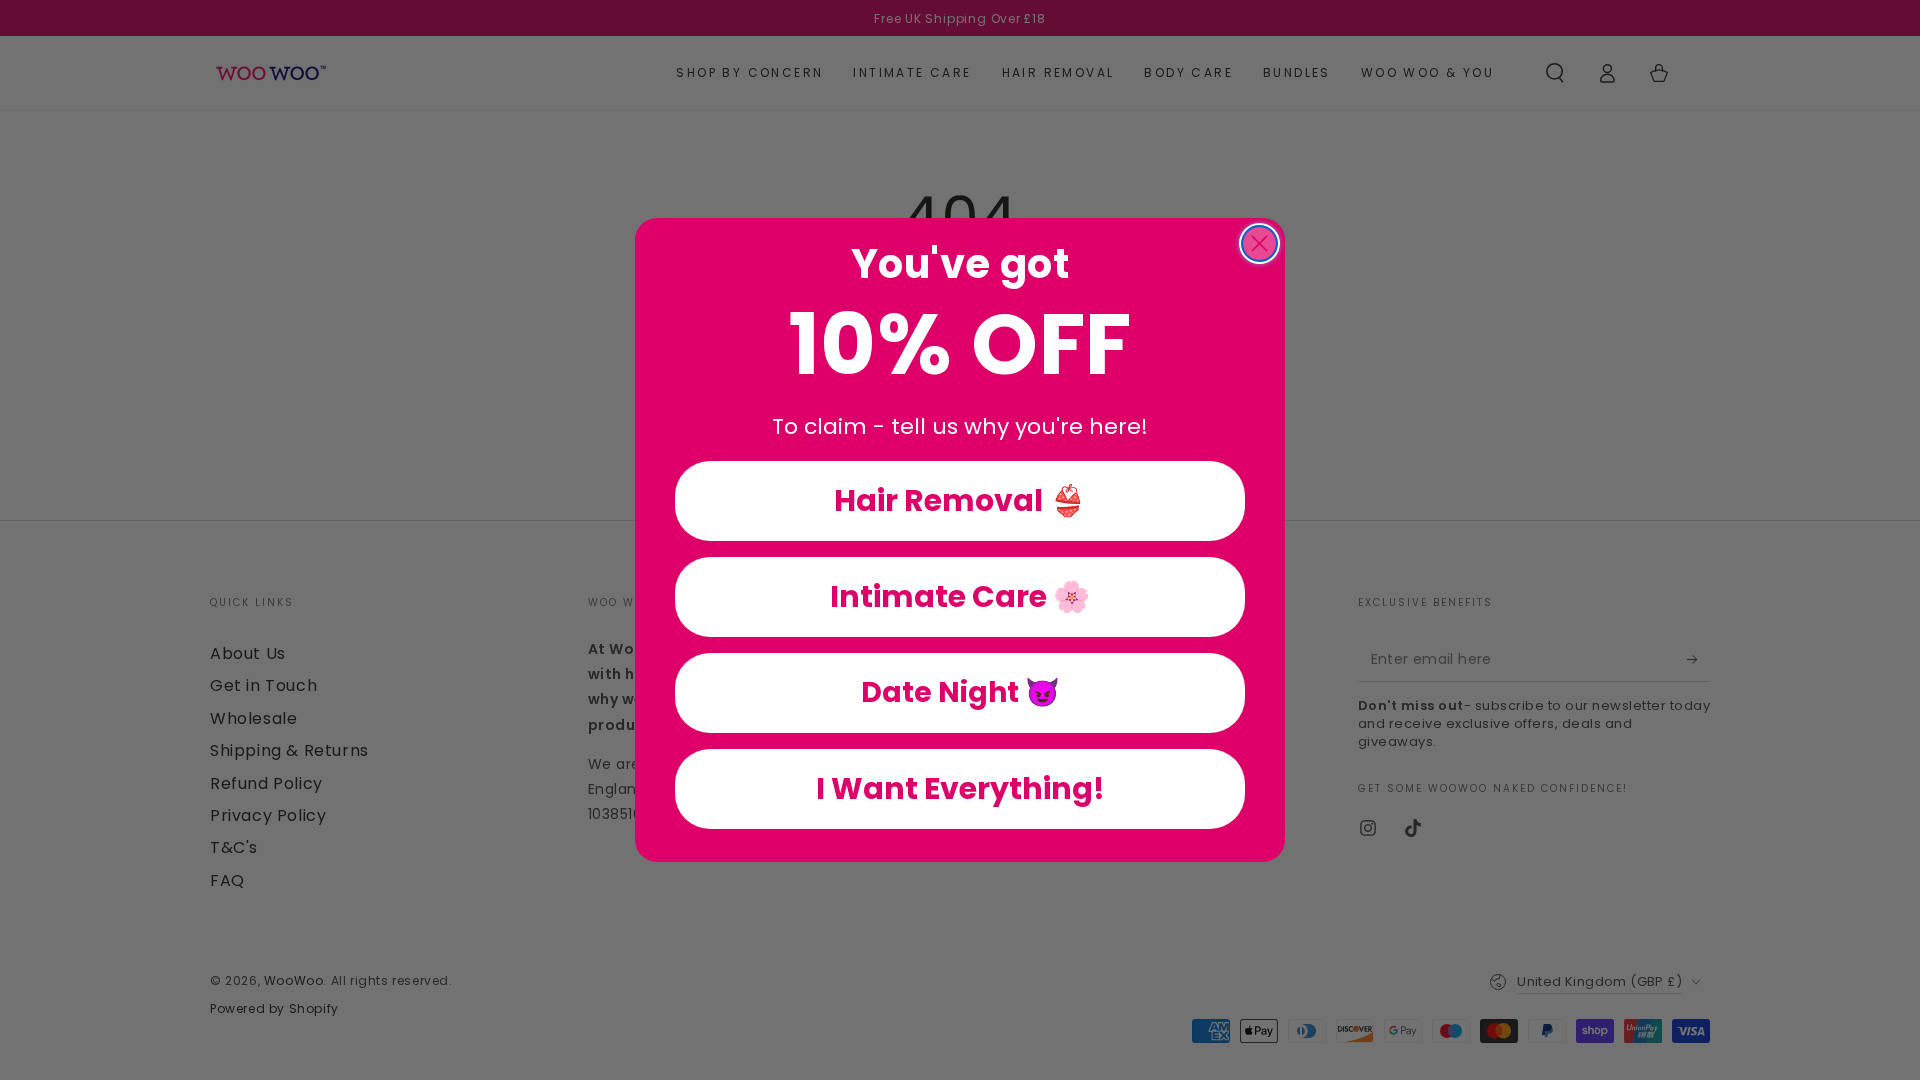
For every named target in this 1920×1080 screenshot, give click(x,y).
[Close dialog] (1259, 243)
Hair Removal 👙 (960, 500)
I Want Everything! (960, 788)
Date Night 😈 (960, 692)
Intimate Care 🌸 (960, 596)
